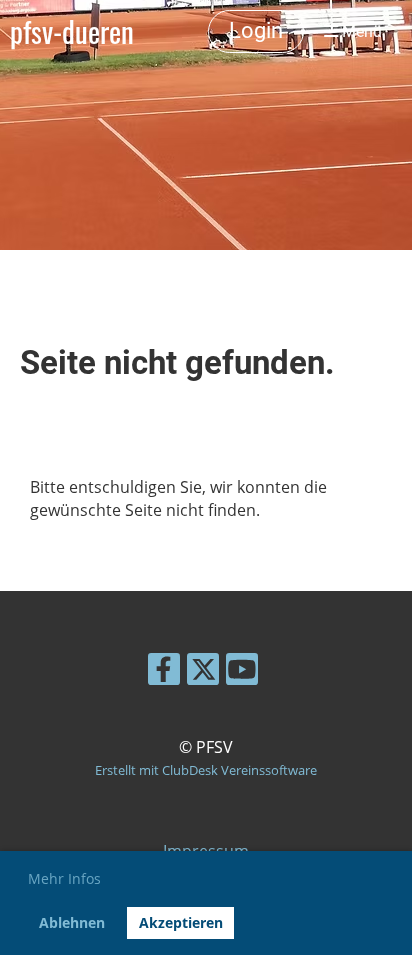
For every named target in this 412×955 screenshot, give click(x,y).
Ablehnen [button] (72, 922)
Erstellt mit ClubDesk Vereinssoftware (206, 770)
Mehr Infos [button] (64, 878)
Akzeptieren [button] (181, 922)
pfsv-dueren (72, 31)
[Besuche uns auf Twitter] (203, 672)
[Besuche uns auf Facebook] (164, 672)
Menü (360, 31)
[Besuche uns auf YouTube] (242, 672)
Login (256, 30)
